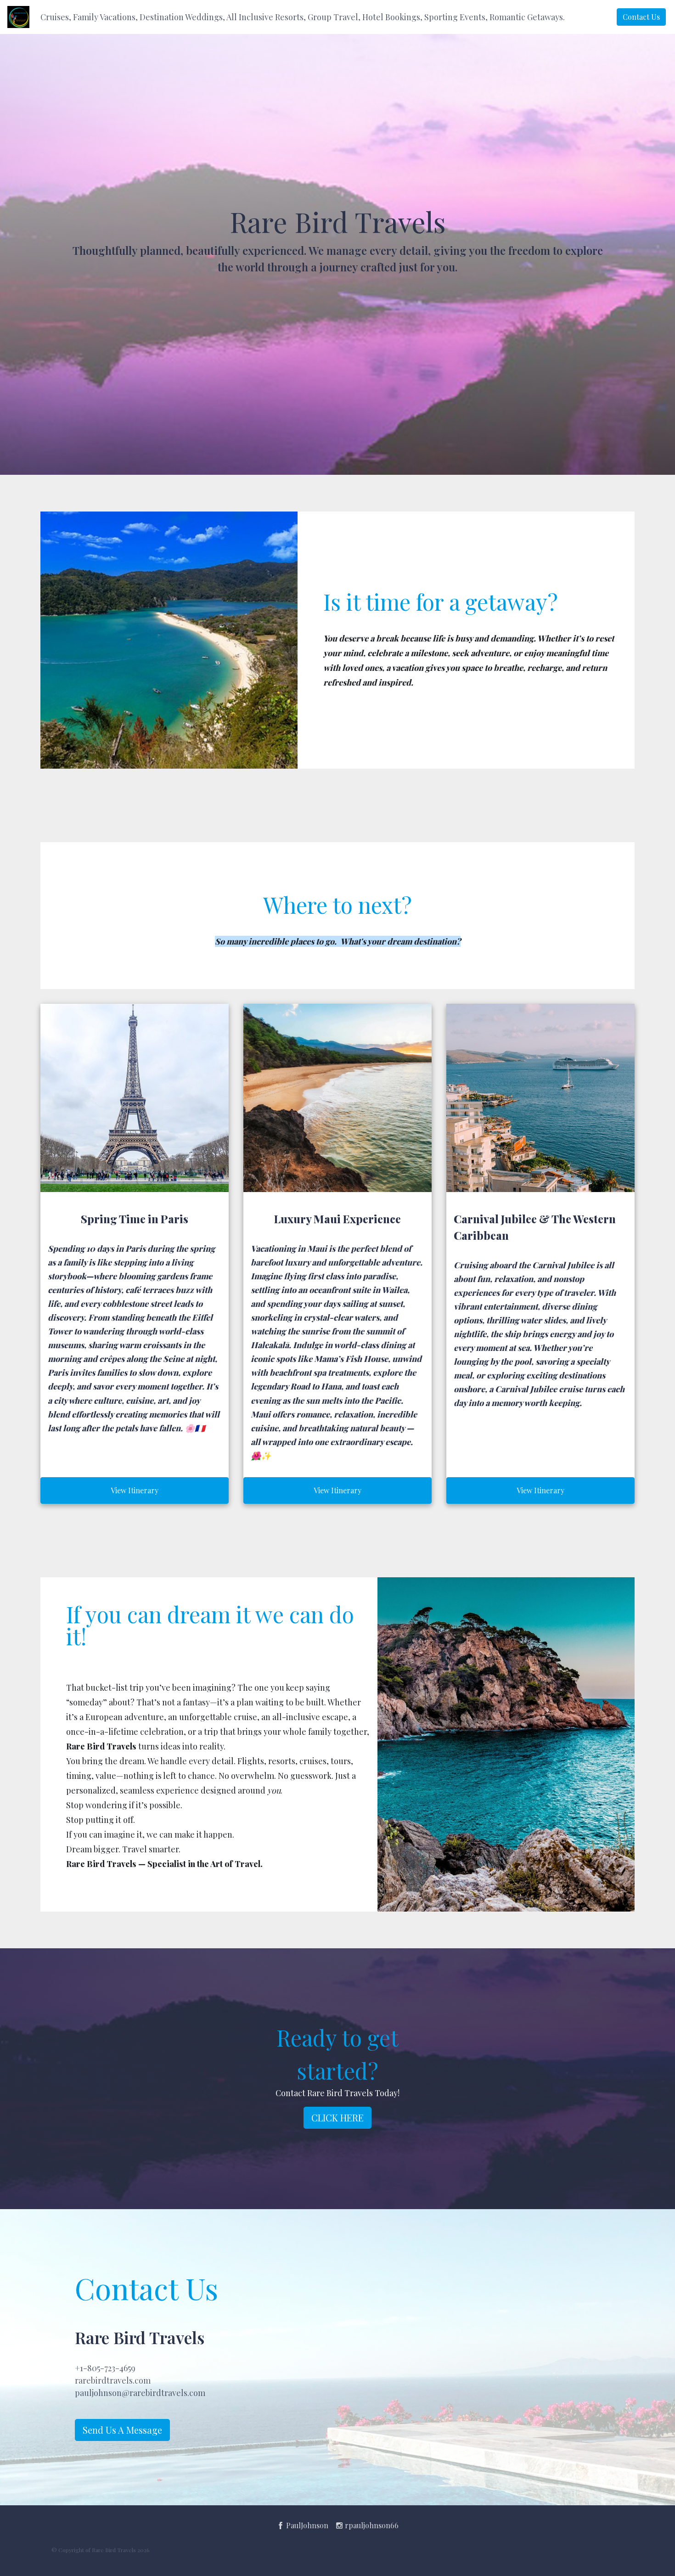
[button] (303, 17)
